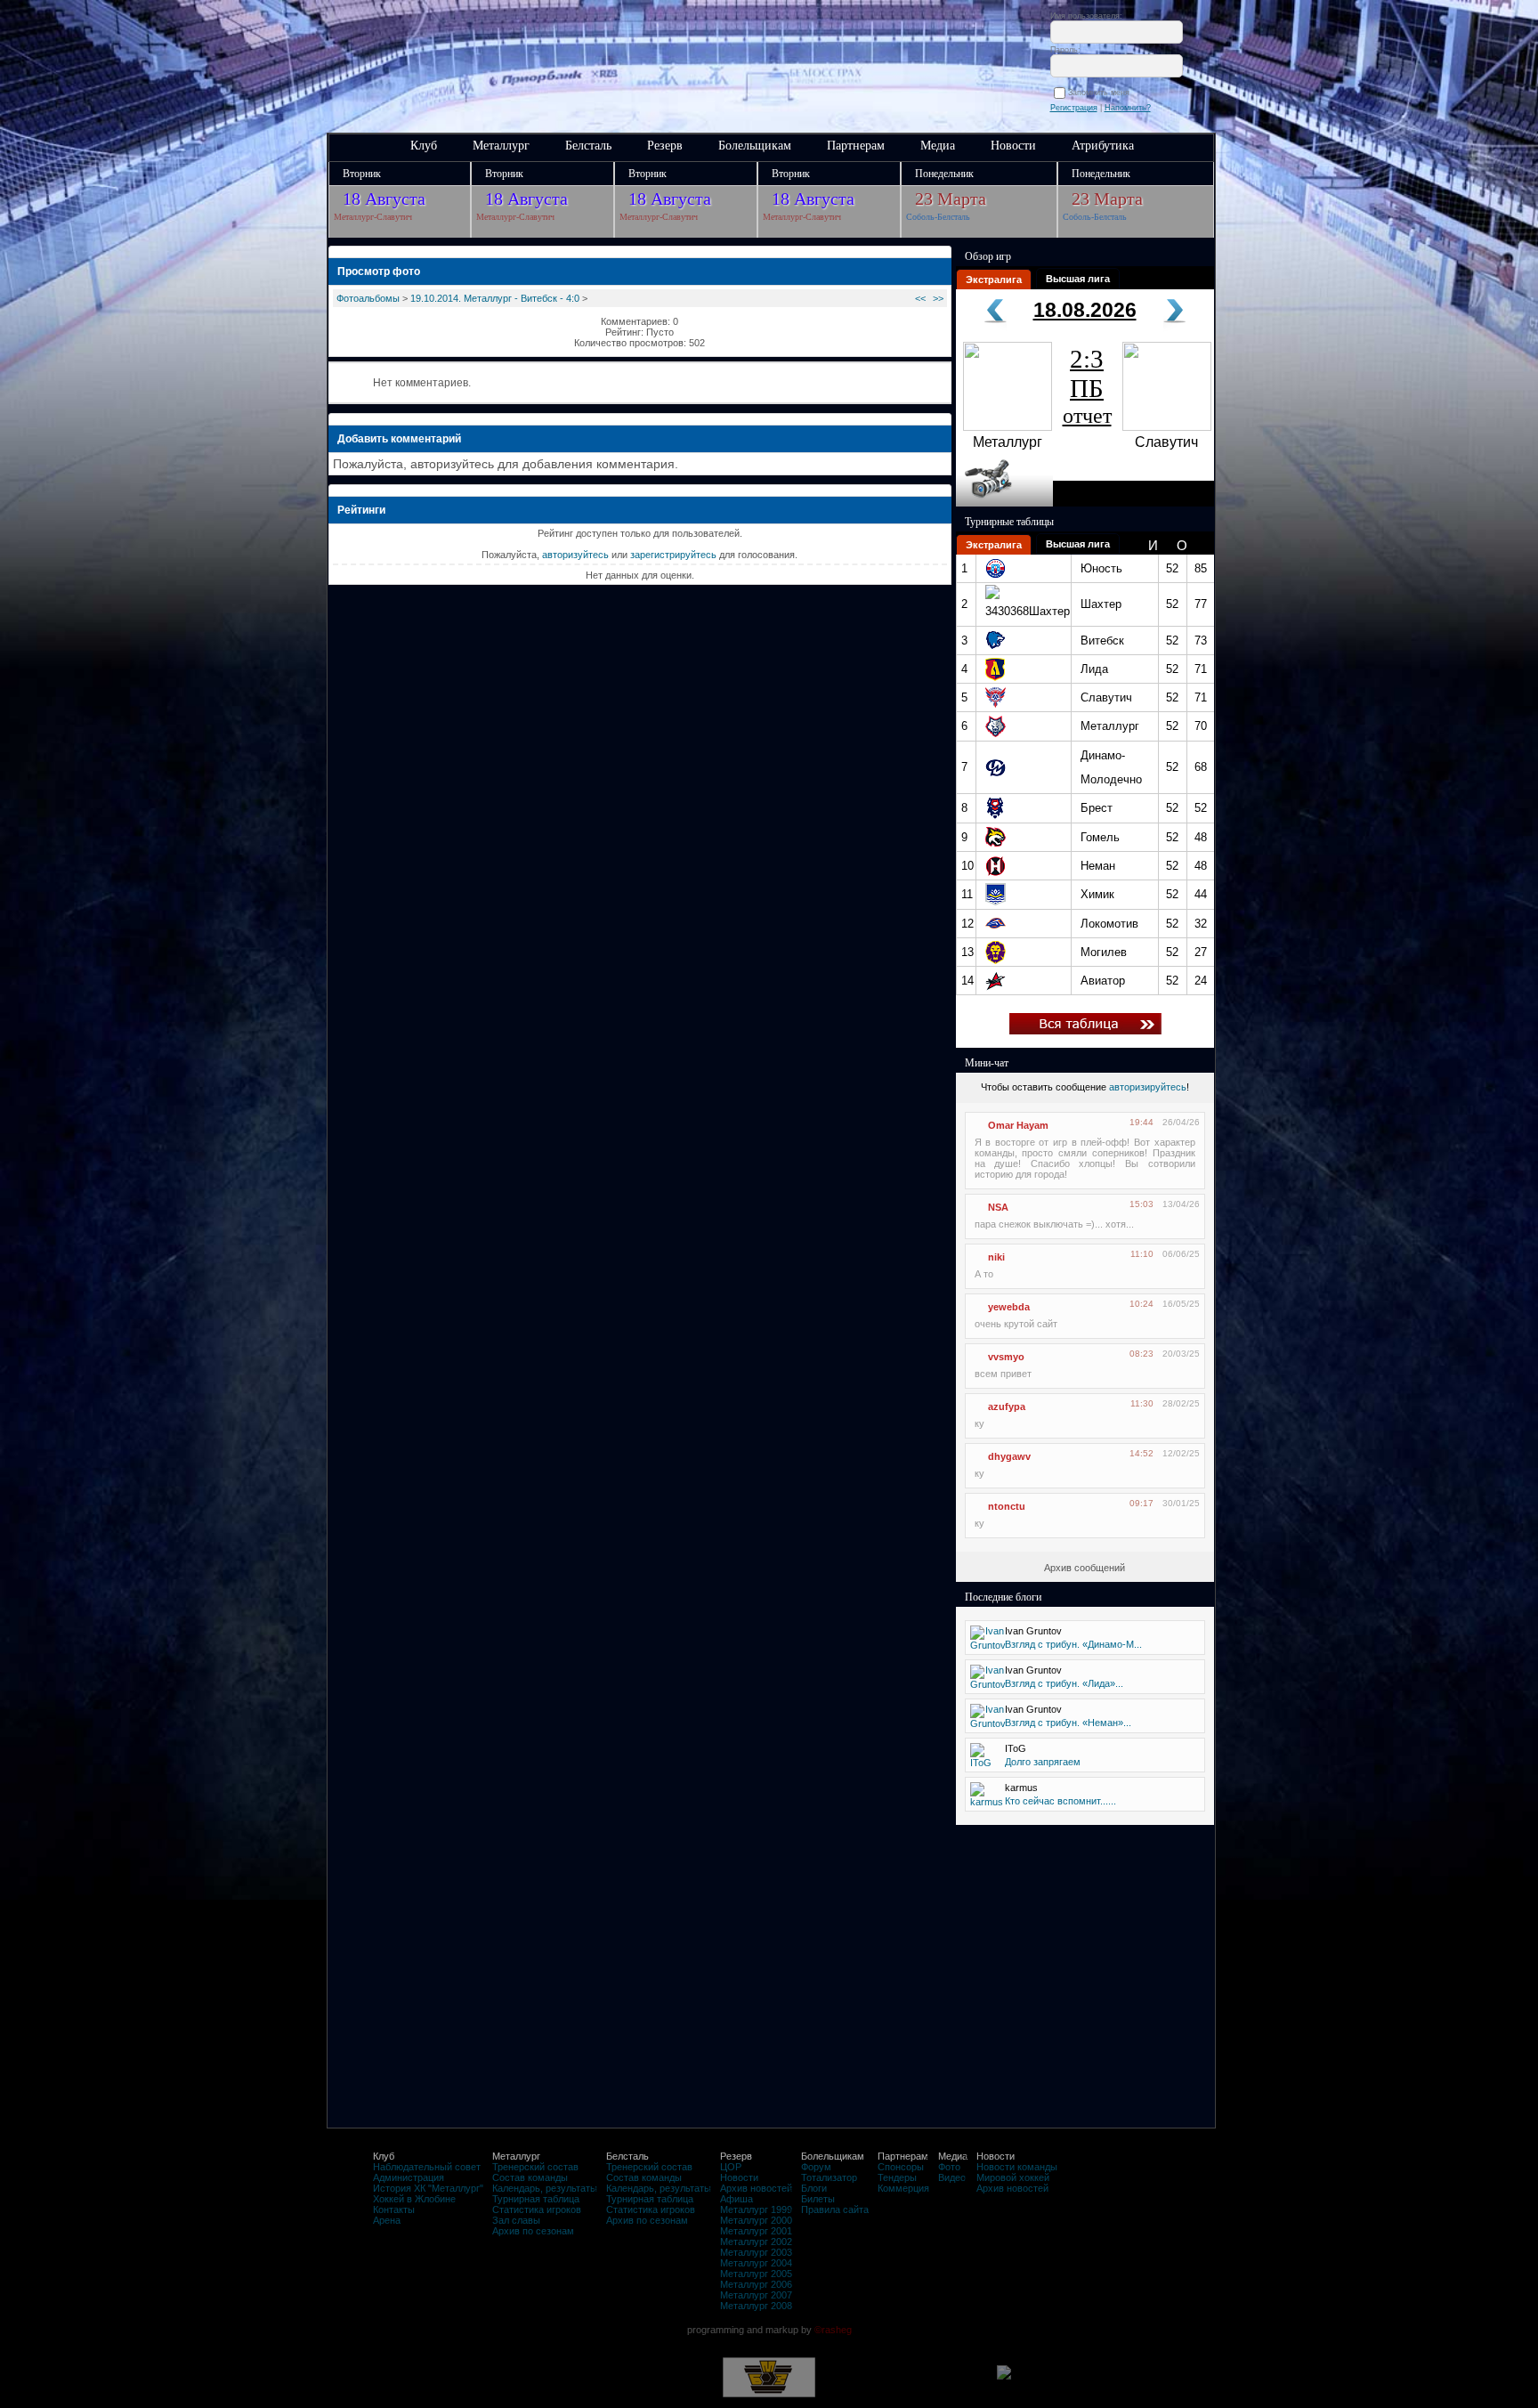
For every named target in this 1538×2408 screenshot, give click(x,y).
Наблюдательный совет (427, 2167)
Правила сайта (835, 2209)
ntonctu (1007, 1506)
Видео (952, 2177)
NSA (998, 1207)
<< (920, 298)
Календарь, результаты (545, 2188)
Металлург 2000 (756, 2220)
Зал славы (516, 2220)
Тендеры (897, 2177)
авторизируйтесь (1148, 1087)
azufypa (1007, 1407)
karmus (1021, 1788)
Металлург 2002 (756, 2242)
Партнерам (856, 146)
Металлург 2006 (756, 2284)
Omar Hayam (1018, 1125)
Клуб (424, 146)
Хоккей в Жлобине (414, 2199)
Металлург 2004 (756, 2263)
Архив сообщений (1085, 1568)
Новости (1013, 146)
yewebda (1009, 1307)
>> (938, 298)
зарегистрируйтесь (673, 555)
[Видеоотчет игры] (1004, 503)
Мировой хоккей (1013, 2177)
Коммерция (903, 2188)
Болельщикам (755, 146)
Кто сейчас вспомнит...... (1060, 1801)
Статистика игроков (537, 2209)
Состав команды (530, 2177)
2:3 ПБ (1087, 386)
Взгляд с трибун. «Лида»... (1064, 1683)
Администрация (409, 2177)
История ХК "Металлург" (428, 2188)
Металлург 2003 (756, 2252)
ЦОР (731, 2167)
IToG (1016, 1748)
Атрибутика (1103, 146)
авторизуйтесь (575, 555)
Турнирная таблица (536, 2199)
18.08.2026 (1085, 310)
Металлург (501, 146)
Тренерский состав (535, 2167)
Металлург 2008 (756, 2306)
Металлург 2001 (756, 2231)
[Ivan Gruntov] (988, 1645)
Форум (816, 2167)
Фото (949, 2167)
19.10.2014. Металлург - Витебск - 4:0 (495, 298)
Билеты (818, 2199)
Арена (387, 2220)
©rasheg (833, 2330)
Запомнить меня (1101, 93)
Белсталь (588, 146)
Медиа (938, 146)
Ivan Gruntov (1033, 1631)
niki (996, 1257)
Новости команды (1017, 2167)
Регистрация (1074, 108)
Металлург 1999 (756, 2209)
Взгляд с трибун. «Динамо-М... (1073, 1644)
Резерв (665, 146)
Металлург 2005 (756, 2274)
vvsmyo (1006, 1357)
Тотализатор (829, 2177)
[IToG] (981, 1763)
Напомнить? (1128, 108)
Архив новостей (756, 2188)
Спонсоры (901, 2167)
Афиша (737, 2199)
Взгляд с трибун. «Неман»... (1068, 1723)
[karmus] (987, 1802)
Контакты (394, 2209)
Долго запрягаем (1043, 1762)
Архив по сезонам (533, 2231)
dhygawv (1009, 1456)
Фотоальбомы (368, 298)
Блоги (814, 2188)
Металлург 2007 (756, 2295)
